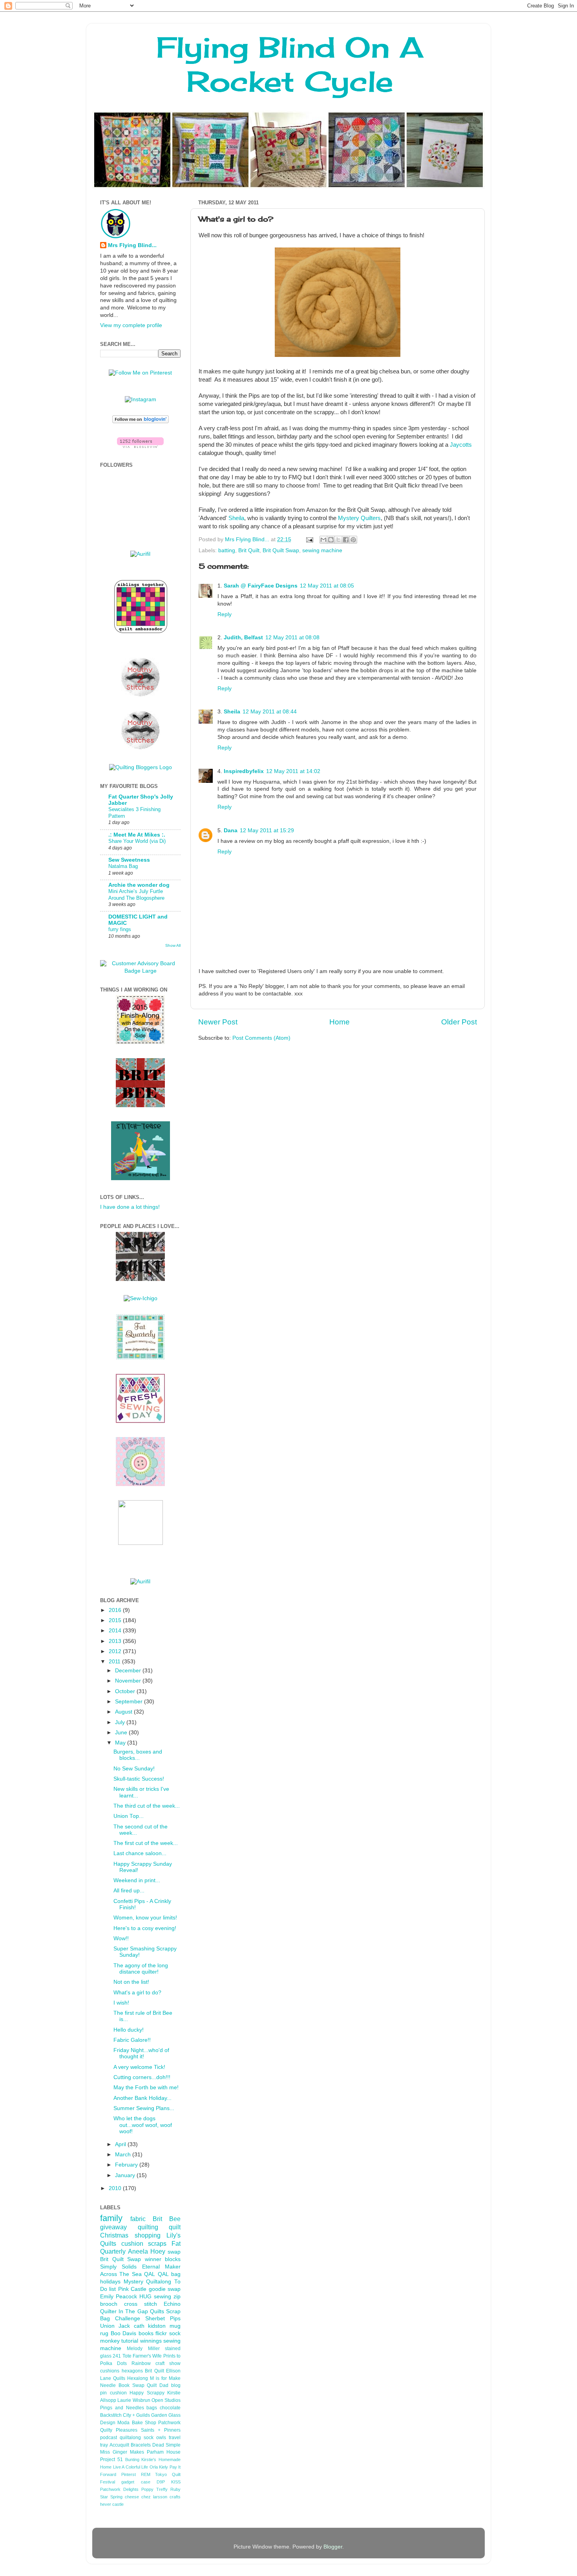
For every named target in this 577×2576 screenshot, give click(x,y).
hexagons (132, 2371)
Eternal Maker (161, 2267)
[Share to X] (338, 540)
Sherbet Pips (163, 2319)
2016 (116, 1610)
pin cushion (113, 2393)
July (121, 1722)
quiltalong (130, 2438)
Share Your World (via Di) (137, 841)
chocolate (170, 2408)
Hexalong (138, 2378)
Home (340, 1022)
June (122, 1733)
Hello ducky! (129, 2030)
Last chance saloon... (140, 1853)
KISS (176, 2482)
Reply (225, 614)
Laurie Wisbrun (134, 2400)
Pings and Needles (122, 2408)
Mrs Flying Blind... (132, 245)
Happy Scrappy (147, 2393)
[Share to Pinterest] (353, 540)
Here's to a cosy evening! (145, 1928)
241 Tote (122, 2356)
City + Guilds (136, 2415)
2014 (116, 1631)
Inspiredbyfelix (244, 771)
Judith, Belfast (243, 638)
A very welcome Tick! (139, 2067)
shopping (148, 2235)
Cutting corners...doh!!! (142, 2077)
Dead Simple (166, 2445)
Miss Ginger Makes (122, 2452)
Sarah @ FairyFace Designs (261, 586)
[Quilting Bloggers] (141, 767)
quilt (175, 2227)
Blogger (333, 2547)
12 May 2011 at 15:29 (267, 830)
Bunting (132, 2460)
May (121, 1743)
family (111, 2218)
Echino (172, 2304)
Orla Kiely (159, 2467)
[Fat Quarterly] (140, 1358)
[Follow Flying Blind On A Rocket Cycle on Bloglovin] (141, 421)
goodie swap (165, 2289)
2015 (116, 1620)
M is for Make (165, 2378)
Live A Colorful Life (131, 2467)
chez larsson (154, 2497)
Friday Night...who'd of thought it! (141, 2053)
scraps (157, 2243)
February (127, 2165)
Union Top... (129, 1816)
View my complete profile (131, 325)
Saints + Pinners (161, 2430)
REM (146, 2474)
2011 (115, 1662)
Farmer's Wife (147, 2356)
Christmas (114, 2235)
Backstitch (111, 2415)
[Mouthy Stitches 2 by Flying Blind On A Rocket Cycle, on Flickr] (141, 695)
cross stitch (141, 2304)
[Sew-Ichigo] (141, 1298)
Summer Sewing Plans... (144, 2108)
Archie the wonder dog (139, 885)
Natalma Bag (123, 866)
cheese (132, 2497)
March (124, 2155)
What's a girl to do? (137, 1993)
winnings (151, 2341)
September (130, 1702)
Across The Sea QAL (128, 2274)
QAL (163, 2274)
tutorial (130, 2341)
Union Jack (115, 2326)
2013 (116, 1641)
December (129, 1671)
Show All (173, 945)
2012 (116, 1651)
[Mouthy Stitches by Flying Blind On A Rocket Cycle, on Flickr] (141, 748)
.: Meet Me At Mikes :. (137, 835)
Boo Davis (124, 2333)
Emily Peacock (119, 2297)
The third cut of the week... (147, 1806)
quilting (148, 2227)
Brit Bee (167, 2219)
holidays (110, 2282)
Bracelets (141, 2445)
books (146, 2333)
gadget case (136, 2482)
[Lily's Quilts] (140, 1421)
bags (152, 2408)
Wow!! (121, 1938)
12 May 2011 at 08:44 (270, 712)
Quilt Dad (158, 2385)
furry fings (120, 929)
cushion (132, 2243)
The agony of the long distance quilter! (141, 1969)
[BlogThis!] (331, 540)
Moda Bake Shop (137, 2423)
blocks (173, 2259)
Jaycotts (461, 445)
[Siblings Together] (141, 634)
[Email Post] (309, 539)
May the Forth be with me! (146, 2088)
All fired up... (129, 1891)
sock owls (155, 2438)
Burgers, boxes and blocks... (138, 1755)
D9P (161, 2482)
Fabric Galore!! (132, 2040)
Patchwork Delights (119, 2489)
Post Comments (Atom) (261, 1038)
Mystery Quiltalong (148, 2282)
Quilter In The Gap (124, 2311)
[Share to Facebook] (346, 540)
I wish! (121, 2003)
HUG (145, 2297)
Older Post (459, 1022)
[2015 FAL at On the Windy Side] (140, 1042)
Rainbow (141, 2363)
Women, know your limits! (145, 1918)
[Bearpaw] (140, 1484)
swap (174, 2252)
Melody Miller (143, 2349)
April (121, 2144)
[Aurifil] (140, 554)
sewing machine (322, 550)
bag (176, 2274)
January (126, 2175)
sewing (163, 2297)
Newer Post (218, 1022)
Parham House (164, 2452)
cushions (110, 2371)
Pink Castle (132, 2289)
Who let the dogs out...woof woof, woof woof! (143, 2125)
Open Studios (166, 2400)
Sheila (236, 518)
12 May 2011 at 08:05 (327, 586)
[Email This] (323, 540)
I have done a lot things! (130, 1207)
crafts (175, 2497)
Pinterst (129, 2474)
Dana (231, 830)
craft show (168, 2363)
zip (177, 2297)
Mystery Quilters (359, 518)
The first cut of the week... (146, 1843)
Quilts (157, 2311)
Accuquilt (119, 2445)
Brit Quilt (249, 550)
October (126, 1691)
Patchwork (169, 2423)
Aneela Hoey (147, 2251)
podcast (109, 2438)
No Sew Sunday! (134, 1769)
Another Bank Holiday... (142, 2098)
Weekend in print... (137, 1880)
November (129, 1681)
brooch (109, 2304)
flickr (161, 2333)
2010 (116, 2188)
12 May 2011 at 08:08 (292, 638)
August (124, 1712)
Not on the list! (131, 1982)
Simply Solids (118, 2267)
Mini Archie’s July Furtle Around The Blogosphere (136, 895)
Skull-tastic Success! (139, 1779)
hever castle (112, 2504)
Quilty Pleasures (119, 2430)
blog (176, 2385)
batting (227, 550)
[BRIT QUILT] (140, 1279)
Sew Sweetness (129, 860)
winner (153, 2259)
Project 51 (111, 2460)
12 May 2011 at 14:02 (293, 771)
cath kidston (150, 2326)
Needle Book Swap (122, 2385)
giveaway (113, 2227)
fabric (138, 2219)
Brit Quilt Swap (281, 550)
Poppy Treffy (154, 2489)
